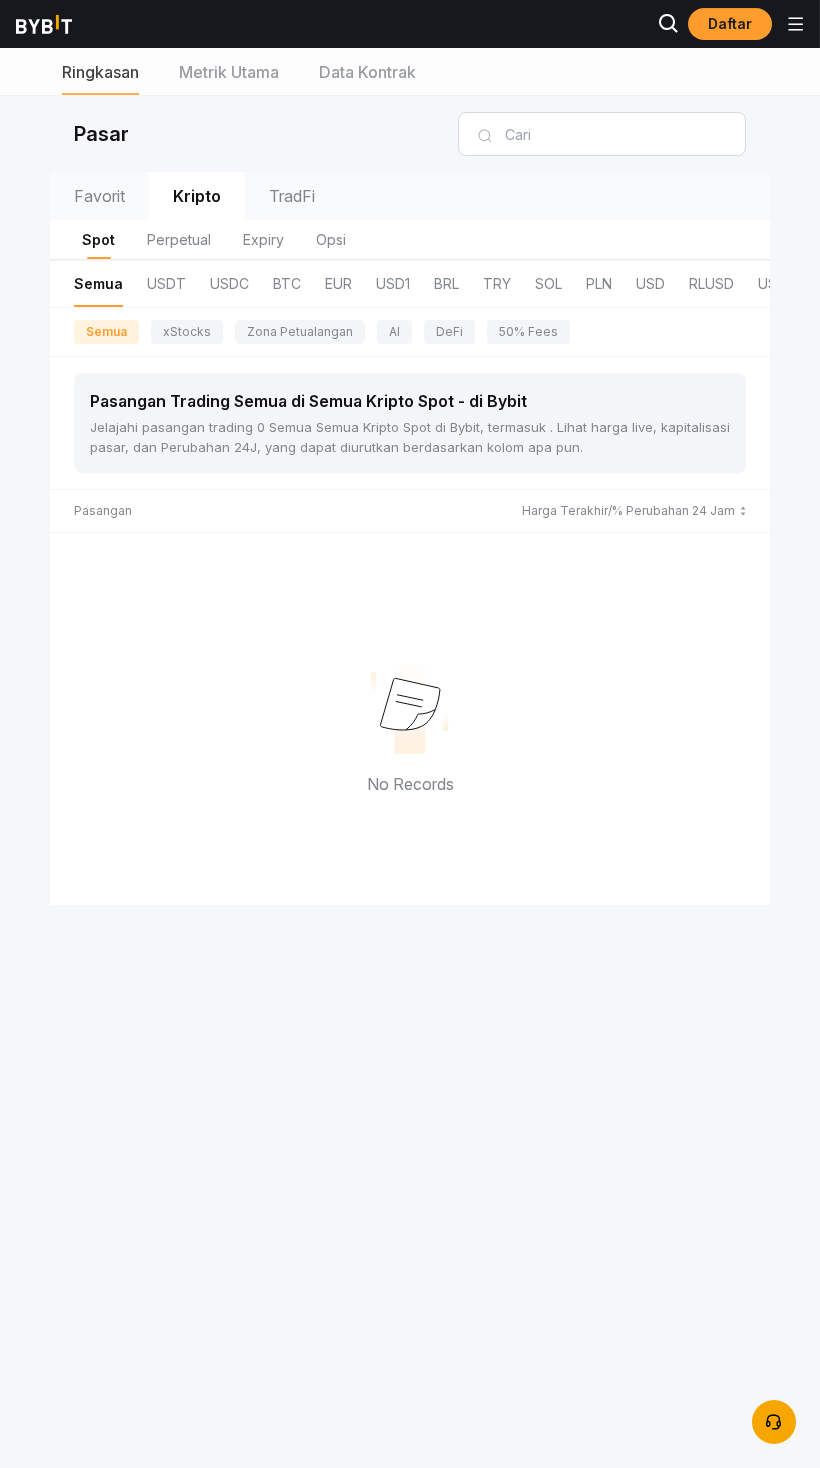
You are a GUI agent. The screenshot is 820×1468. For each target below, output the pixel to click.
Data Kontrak (367, 72)
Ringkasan (100, 72)
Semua (106, 331)
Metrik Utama (229, 72)
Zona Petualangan (300, 331)
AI (394, 331)
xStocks (187, 331)
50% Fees (528, 331)
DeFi (449, 331)
